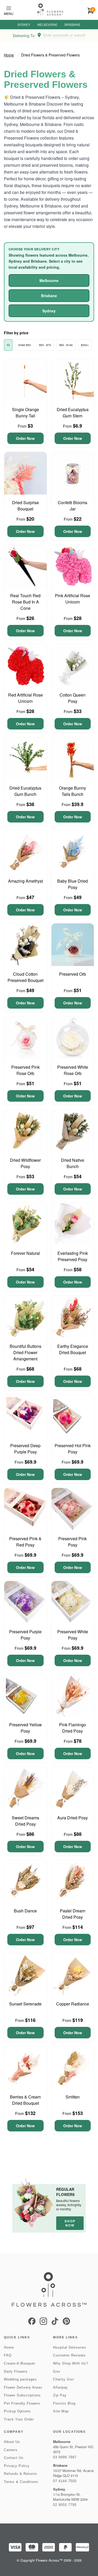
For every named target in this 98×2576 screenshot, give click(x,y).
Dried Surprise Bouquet (25, 506)
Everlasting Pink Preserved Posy (73, 1256)
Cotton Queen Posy (73, 698)
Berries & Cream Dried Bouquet (25, 2100)
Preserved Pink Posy (73, 1542)
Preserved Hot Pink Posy (73, 1449)
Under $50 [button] (24, 345)
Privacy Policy (17, 2466)
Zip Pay (60, 2395)
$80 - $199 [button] (66, 345)
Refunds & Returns (21, 2474)
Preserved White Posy (73, 1635)
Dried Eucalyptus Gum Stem (73, 413)
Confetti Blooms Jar (73, 506)
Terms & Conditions (21, 2482)
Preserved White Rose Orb (73, 1070)
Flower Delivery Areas (23, 2387)
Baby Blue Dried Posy (73, 884)
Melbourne (47, 25)
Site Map (61, 2411)
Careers (11, 2450)
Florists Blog (64, 2403)
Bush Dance (25, 1911)
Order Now (25, 438)
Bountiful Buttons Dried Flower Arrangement (25, 1352)
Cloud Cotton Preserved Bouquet (25, 977)
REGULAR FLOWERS (65, 2192)
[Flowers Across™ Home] (50, 10)
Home (9, 55)
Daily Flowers (16, 2371)
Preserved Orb (73, 974)
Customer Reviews (69, 2355)
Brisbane (73, 25)
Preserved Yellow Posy (25, 1728)
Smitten (73, 2097)
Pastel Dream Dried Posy (73, 1914)
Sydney (24, 25)
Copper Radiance (73, 2004)
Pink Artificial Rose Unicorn (73, 599)
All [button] (8, 345)
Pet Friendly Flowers (22, 2403)
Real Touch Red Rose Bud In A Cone (25, 602)
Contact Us (14, 2458)
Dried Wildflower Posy (25, 1163)
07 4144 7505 (65, 2481)
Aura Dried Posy (73, 1818)
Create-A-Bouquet (19, 2363)
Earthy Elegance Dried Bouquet (73, 1349)
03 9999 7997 (65, 2457)
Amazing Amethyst (25, 881)
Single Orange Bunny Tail (25, 413)
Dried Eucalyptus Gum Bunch (25, 791)
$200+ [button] (85, 345)
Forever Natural (25, 1253)
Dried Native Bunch (73, 1163)
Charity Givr (64, 2379)
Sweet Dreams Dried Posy (25, 1821)
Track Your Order (19, 2419)
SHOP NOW (70, 2223)
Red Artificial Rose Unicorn (25, 698)
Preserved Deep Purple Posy (25, 1449)
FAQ (8, 2355)
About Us (12, 2442)
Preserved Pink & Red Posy (25, 1542)
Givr (57, 2371)
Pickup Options (17, 2411)
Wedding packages (20, 2379)
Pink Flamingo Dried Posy (73, 1728)
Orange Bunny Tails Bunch (73, 791)
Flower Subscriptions (22, 2395)
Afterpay (60, 2387)
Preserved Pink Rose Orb (25, 1070)
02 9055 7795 (65, 2505)
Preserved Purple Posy (25, 1635)
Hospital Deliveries (70, 2347)
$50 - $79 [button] (45, 345)
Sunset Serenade (25, 2004)
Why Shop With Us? (71, 2363)
